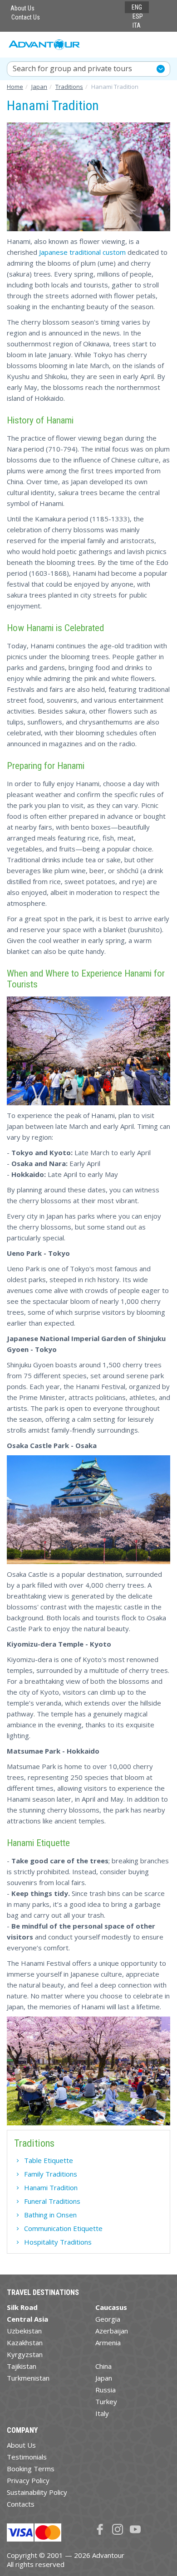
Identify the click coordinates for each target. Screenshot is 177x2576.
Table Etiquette (49, 2160)
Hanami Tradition (51, 2187)
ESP (138, 16)
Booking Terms (31, 2469)
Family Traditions (51, 2174)
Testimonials (27, 2457)
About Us (22, 8)
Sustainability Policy (37, 2492)
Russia (106, 2390)
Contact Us (26, 17)
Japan (104, 2378)
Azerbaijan (112, 2331)
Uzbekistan (24, 2331)
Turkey (106, 2401)
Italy (102, 2413)
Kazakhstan (25, 2343)
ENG (137, 7)
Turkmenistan (28, 2378)
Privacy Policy (28, 2480)
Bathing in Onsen (50, 2215)
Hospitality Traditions (58, 2242)
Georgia (108, 2319)
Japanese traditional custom (82, 252)
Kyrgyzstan (25, 2354)
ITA (137, 25)
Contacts (21, 2504)
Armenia (108, 2343)
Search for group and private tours (72, 68)
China (103, 2366)
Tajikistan (22, 2366)
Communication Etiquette (63, 2228)
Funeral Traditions (52, 2201)
